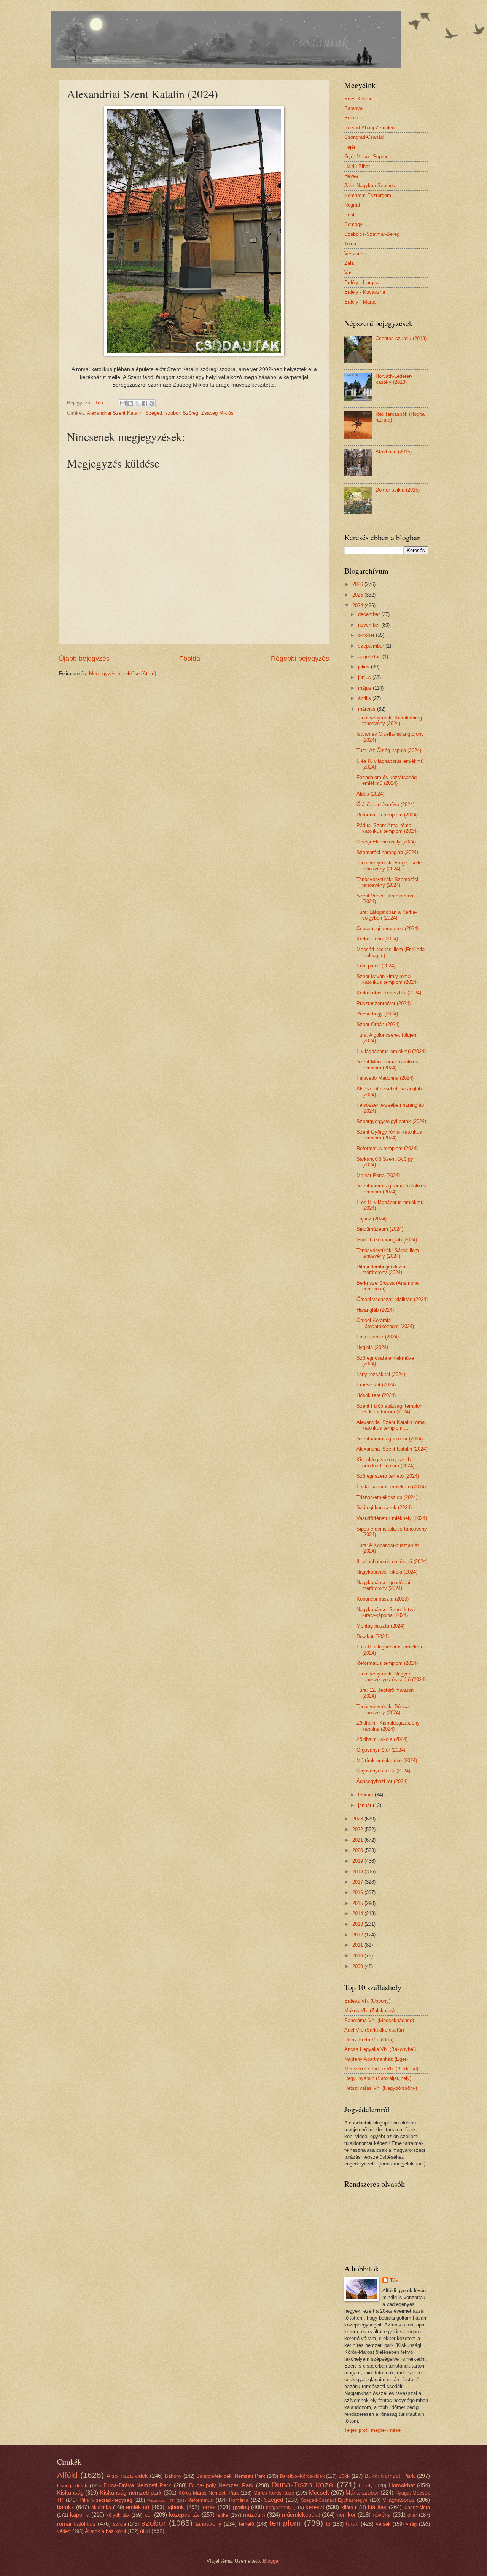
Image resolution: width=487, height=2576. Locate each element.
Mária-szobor (362, 2492)
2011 (358, 1945)
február (366, 1795)
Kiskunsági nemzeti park (131, 2492)
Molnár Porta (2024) (378, 1175)
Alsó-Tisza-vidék (127, 2476)
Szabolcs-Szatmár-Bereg (372, 234)
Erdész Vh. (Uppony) (367, 2001)
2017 (358, 1882)
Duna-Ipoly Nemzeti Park (221, 2485)
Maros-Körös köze (274, 2493)
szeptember (372, 646)
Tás (394, 2281)
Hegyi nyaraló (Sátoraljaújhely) (378, 2078)
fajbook (175, 2507)
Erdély (366, 2486)
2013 (358, 1924)
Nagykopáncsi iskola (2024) (387, 1572)
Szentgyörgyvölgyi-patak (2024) (391, 1121)
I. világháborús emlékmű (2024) (391, 1051)
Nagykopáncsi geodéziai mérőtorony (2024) (383, 1585)
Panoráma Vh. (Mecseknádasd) (379, 2020)
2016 (358, 1893)
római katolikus (76, 2524)
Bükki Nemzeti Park (390, 2476)
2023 (358, 1819)
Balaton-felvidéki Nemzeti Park (231, 2476)
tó (328, 2524)
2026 (358, 584)
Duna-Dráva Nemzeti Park (138, 2485)
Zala (349, 263)
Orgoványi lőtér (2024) (381, 1750)
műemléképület (301, 2515)
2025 (358, 595)
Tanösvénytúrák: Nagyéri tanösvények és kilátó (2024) (391, 1677)
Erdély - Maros (360, 302)
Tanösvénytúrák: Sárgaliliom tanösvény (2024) (388, 1253)
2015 (358, 1903)
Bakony (173, 2476)
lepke (222, 2515)
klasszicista (417, 2507)
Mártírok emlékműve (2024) (387, 1761)
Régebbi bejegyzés (300, 659)
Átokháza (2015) (394, 452)
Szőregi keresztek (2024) (384, 1508)
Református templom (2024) (387, 815)
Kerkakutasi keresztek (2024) (389, 993)
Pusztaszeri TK (161, 2500)
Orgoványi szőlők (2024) (383, 1771)
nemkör (346, 2515)
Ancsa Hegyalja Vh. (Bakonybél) (380, 2049)
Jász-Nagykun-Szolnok (370, 185)
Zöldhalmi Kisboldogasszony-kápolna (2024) (389, 1726)
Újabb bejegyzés (84, 659)
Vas (349, 273)
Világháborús (399, 2500)
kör (148, 2515)
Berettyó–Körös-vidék (302, 2476)
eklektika (101, 2507)
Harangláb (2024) (375, 1310)
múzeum (254, 2515)
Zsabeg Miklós (217, 413)
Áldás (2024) (370, 794)
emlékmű (138, 2507)
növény (382, 2515)
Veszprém (355, 254)
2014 (358, 1913)
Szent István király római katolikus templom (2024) (387, 979)
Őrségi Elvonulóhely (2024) (386, 842)
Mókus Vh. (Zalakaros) (369, 2010)
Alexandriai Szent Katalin (115, 413)
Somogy (353, 224)
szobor (172, 413)
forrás (208, 2507)
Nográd (352, 205)
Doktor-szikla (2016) (398, 490)
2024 (358, 605)
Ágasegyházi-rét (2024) (382, 1781)
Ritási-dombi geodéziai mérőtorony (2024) (381, 1270)
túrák (352, 2524)
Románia (239, 2500)
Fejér (350, 147)
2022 (358, 1829)
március (368, 709)
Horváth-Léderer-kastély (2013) (394, 379)
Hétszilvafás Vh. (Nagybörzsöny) (381, 2088)
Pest (349, 215)
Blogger (271, 2561)
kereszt (315, 2507)
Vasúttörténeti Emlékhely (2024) (392, 1518)
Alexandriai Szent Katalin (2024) (392, 1449)
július (364, 667)
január (365, 1805)
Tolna (350, 244)
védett (64, 2531)
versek (383, 2524)
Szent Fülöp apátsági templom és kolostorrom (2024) (390, 1409)
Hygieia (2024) (372, 1347)
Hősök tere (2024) (376, 1395)
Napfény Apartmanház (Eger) (376, 2059)
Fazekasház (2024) (378, 1337)
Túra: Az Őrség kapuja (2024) (389, 750)
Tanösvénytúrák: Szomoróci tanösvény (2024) (387, 882)
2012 (358, 1935)
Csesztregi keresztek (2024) (388, 928)
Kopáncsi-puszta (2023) (383, 1599)
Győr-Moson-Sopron (366, 157)
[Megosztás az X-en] (137, 403)
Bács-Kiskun (358, 99)
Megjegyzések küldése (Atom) (123, 674)
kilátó (347, 2507)
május (365, 688)
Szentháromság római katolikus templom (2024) (391, 1189)
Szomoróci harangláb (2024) (387, 852)
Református (200, 2500)
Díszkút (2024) (373, 1636)
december (370, 614)
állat (145, 2531)
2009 (358, 1966)
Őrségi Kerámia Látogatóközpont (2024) (385, 1323)
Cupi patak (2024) (376, 966)
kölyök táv (118, 2515)
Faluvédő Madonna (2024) (385, 1078)
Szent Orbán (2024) (378, 1024)
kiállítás (377, 2507)
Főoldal (190, 659)
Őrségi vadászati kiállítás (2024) (392, 1299)
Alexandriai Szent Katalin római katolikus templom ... (391, 1425)
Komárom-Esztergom (368, 195)
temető (247, 2524)
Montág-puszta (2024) (380, 1626)
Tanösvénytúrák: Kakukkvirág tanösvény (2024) (389, 721)
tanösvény (208, 2524)
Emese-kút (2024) (376, 1385)
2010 (358, 1956)
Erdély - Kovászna (365, 292)
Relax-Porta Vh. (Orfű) (369, 2040)
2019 (358, 1861)
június (365, 677)
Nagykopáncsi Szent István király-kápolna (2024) (387, 1612)
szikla (119, 2524)
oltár (412, 2515)
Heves (351, 176)
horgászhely (279, 2508)
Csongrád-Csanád (364, 137)
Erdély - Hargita (361, 282)
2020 (358, 1850)
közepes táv (184, 2515)
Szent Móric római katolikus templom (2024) (387, 1064)
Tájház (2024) (372, 1219)
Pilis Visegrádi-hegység (106, 2500)
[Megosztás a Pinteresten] (152, 403)
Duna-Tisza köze (302, 2485)
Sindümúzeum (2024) (380, 1229)
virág (411, 2524)
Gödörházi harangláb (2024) (387, 1240)
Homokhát (402, 2485)
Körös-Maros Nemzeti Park (209, 2493)
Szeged (154, 413)
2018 (358, 1872)
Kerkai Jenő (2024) (377, 939)
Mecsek (319, 2492)
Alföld (67, 2475)
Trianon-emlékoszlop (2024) (387, 1497)
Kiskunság (70, 2492)
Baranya (353, 108)
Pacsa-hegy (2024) (377, 1014)
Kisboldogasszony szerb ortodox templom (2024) (385, 1462)
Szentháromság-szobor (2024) (390, 1439)
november (370, 625)
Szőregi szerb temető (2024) (388, 1476)
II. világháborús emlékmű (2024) (392, 1562)
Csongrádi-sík (72, 2486)
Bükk (344, 2476)
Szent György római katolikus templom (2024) (389, 1135)
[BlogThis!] (130, 403)
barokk (66, 2507)
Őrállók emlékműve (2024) (385, 804)
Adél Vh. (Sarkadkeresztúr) (374, 2030)
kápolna (80, 2515)
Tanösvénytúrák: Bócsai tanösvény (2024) (383, 1709)
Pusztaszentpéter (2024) (384, 1003)
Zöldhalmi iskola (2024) (382, 1739)
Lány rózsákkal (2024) (381, 1374)
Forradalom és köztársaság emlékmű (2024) (387, 780)
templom (285, 2523)
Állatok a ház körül (105, 2531)
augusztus (370, 656)
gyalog (241, 2507)
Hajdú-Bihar (357, 166)
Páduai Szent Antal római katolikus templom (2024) (387, 828)
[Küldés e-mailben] (123, 403)
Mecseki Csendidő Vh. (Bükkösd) (381, 2069)
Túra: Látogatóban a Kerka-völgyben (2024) (387, 915)
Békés (351, 118)
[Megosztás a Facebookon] (145, 403)
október (367, 635)
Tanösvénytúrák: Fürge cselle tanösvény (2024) (389, 866)
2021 (358, 1840)
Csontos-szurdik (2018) (401, 338)
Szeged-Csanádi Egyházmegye (334, 2500)
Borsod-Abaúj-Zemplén (369, 128)
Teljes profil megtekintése (372, 2430)
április (365, 698)
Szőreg (190, 413)
